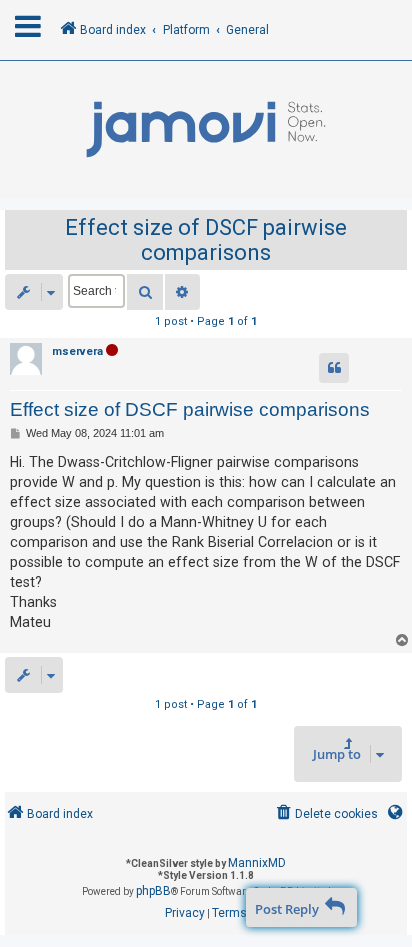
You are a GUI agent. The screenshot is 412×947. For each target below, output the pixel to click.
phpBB (153, 891)
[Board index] (206, 130)
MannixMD (257, 863)
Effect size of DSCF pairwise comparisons (206, 240)
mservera (77, 351)
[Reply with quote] (334, 368)
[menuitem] (325, 814)
